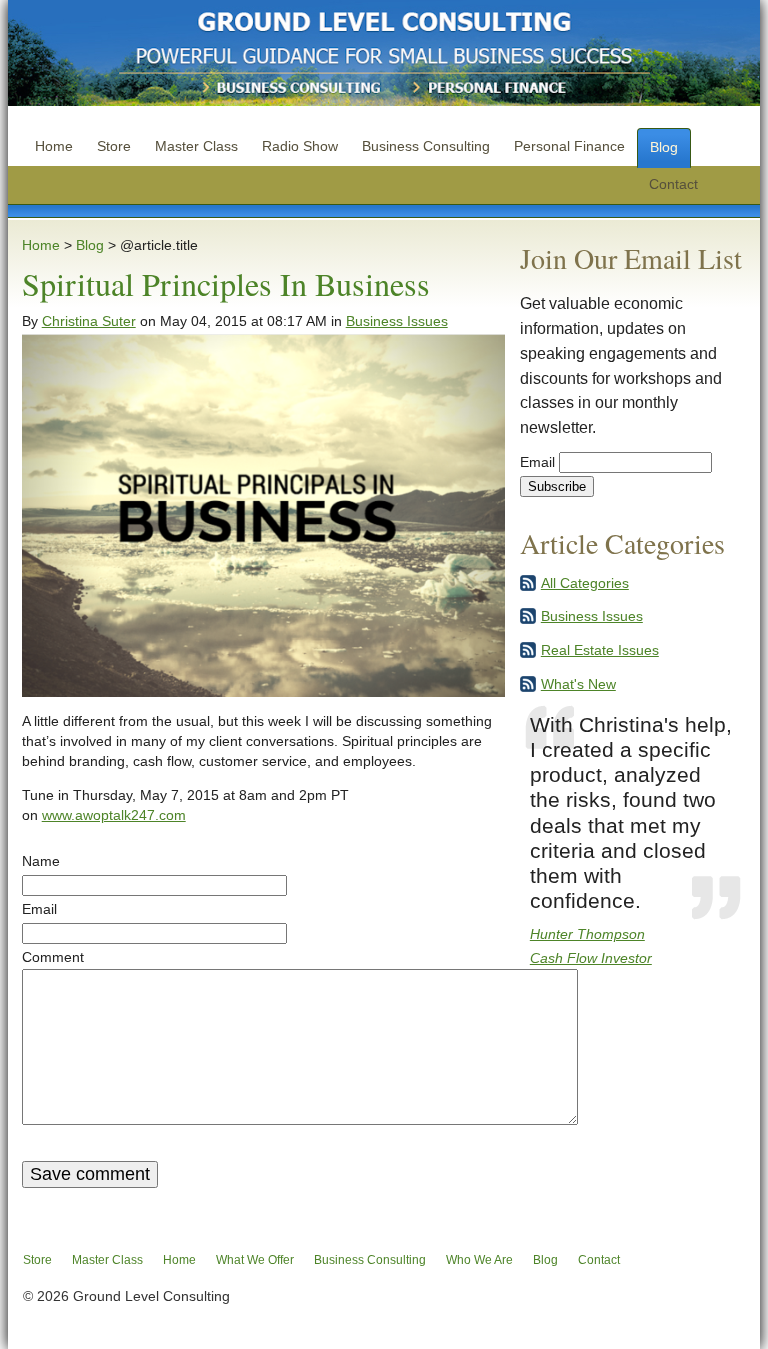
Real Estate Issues (600, 650)
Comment (53, 957)
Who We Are (479, 1260)
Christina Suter (89, 321)
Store (114, 146)
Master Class (196, 146)
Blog (664, 147)
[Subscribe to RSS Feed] (528, 587)
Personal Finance (569, 146)
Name (41, 861)
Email (39, 909)
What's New (578, 684)
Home (54, 146)
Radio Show (300, 146)
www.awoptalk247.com (114, 815)
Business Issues (397, 321)
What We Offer (255, 1260)
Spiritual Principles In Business (226, 283)
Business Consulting (426, 146)
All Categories (585, 583)
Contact (673, 184)
